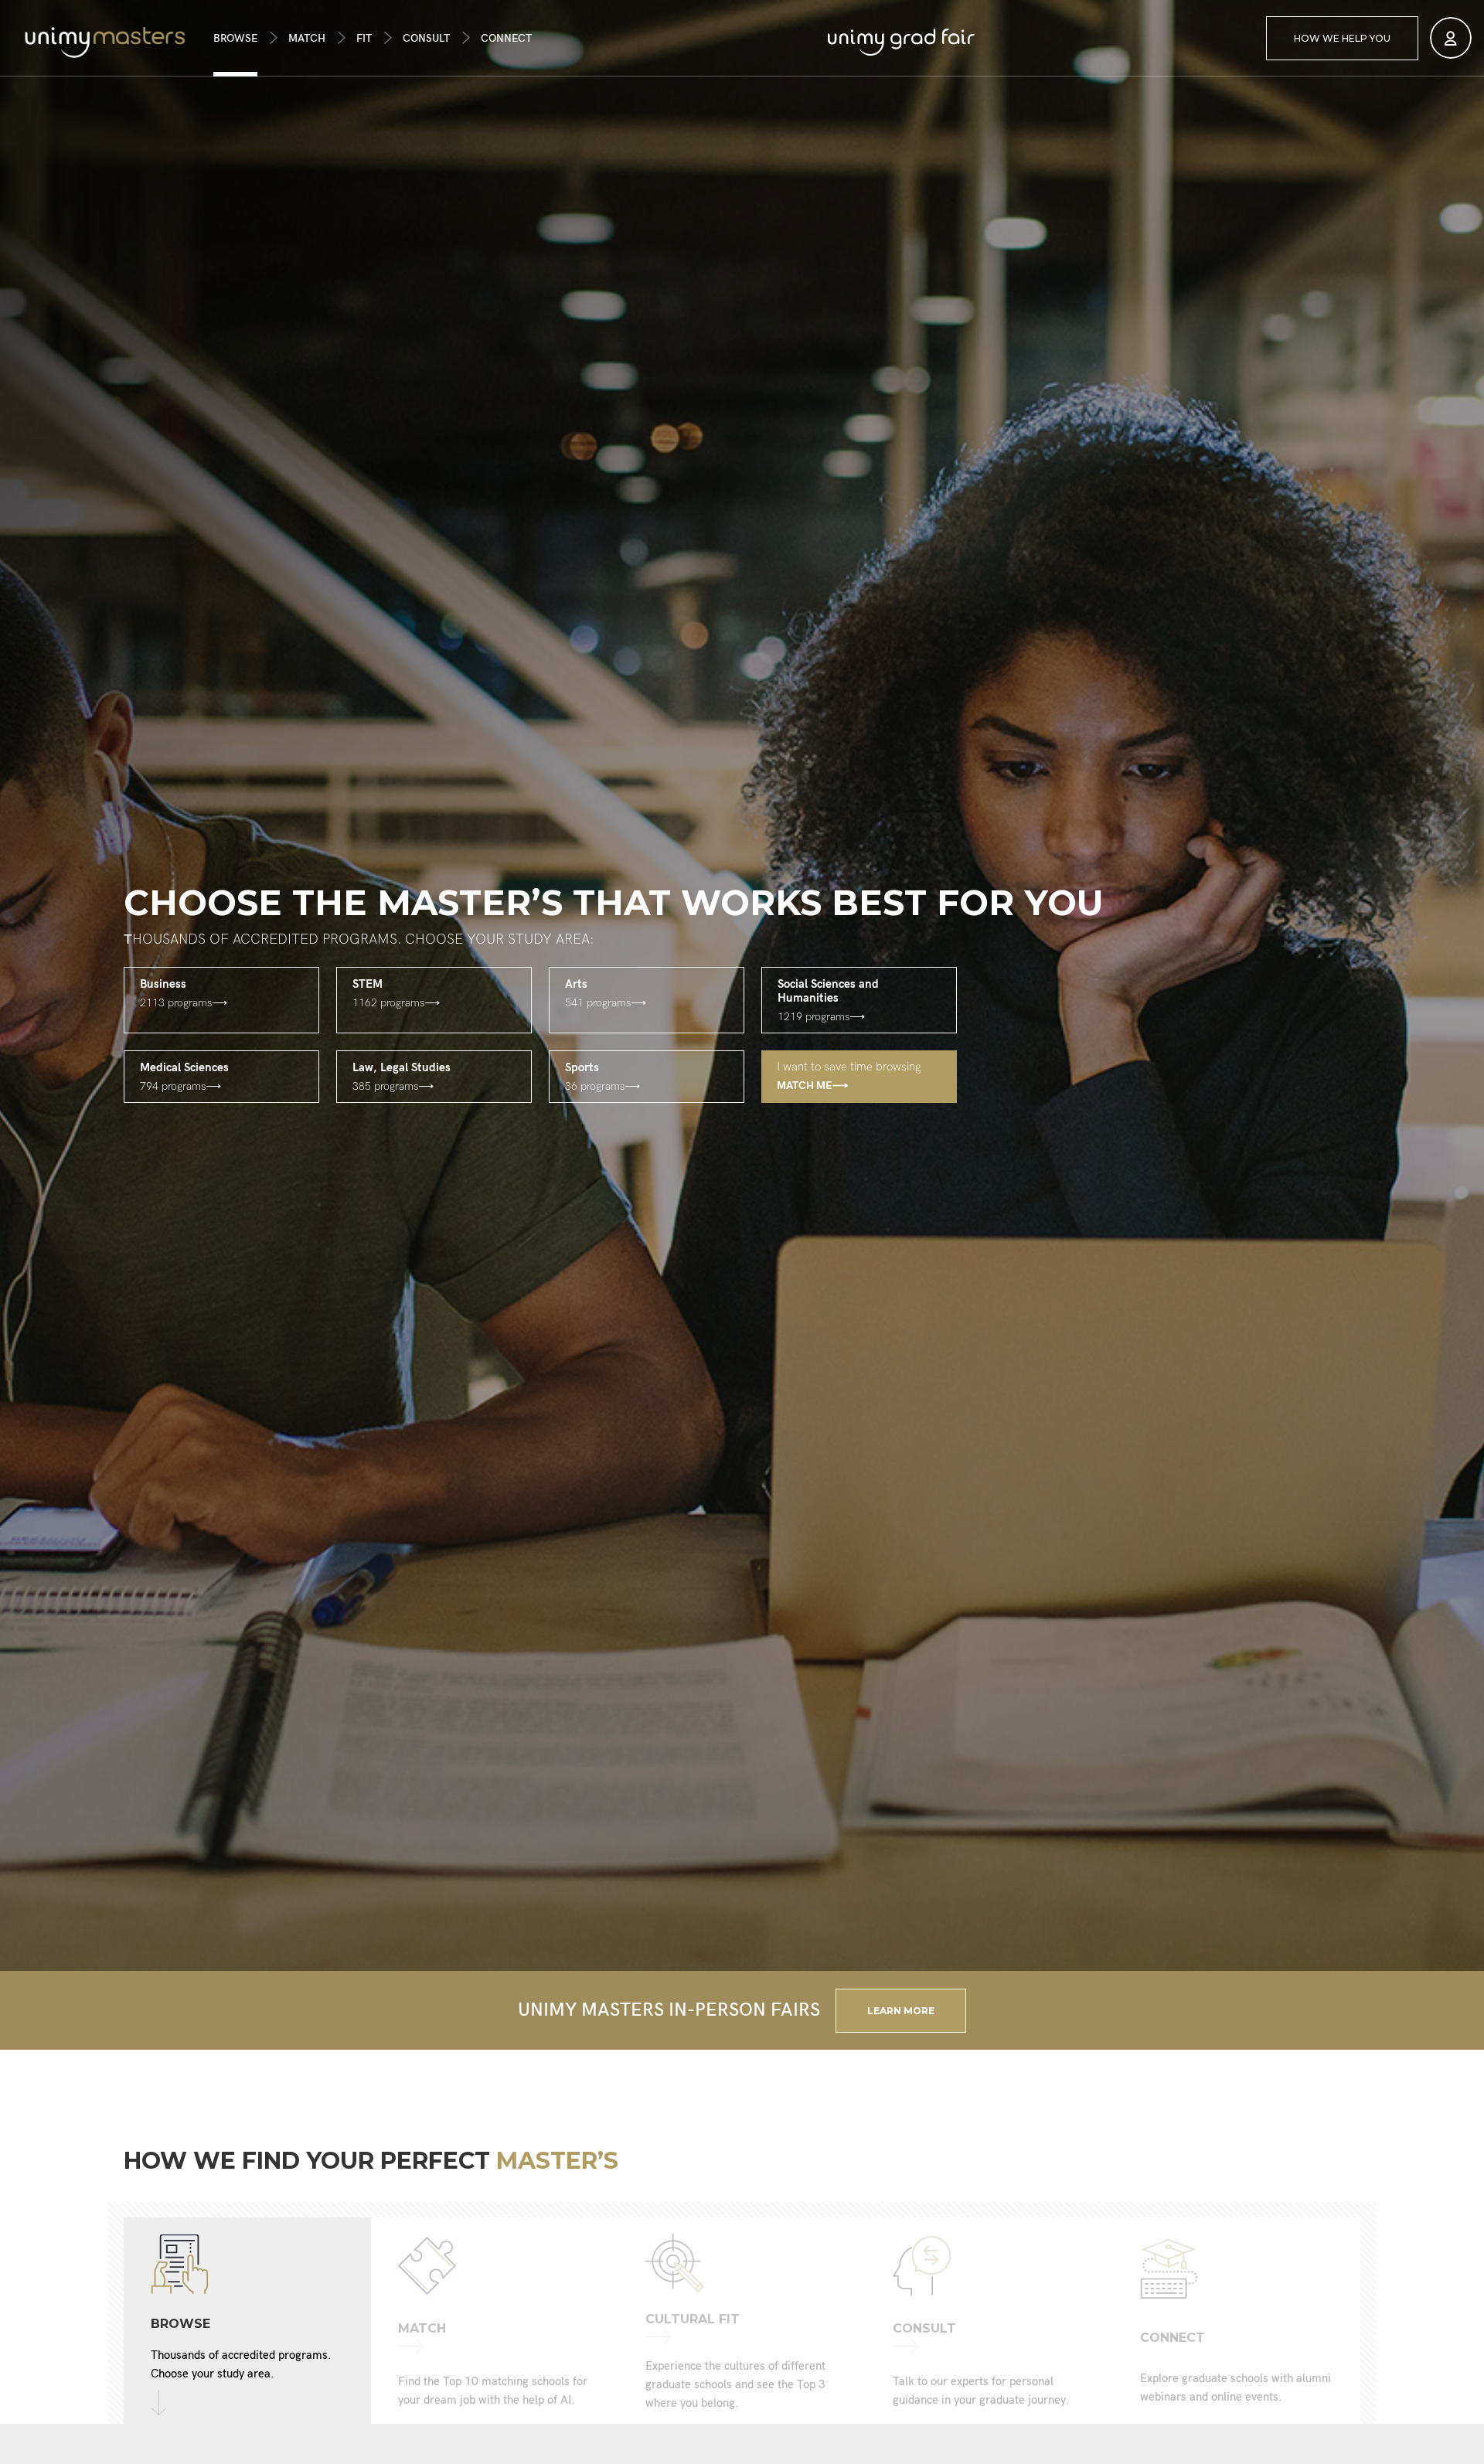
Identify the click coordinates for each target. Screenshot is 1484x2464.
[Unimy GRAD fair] (901, 42)
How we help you (1342, 38)
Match (307, 38)
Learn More (901, 2011)
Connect (506, 38)
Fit (364, 38)
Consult (426, 38)
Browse (235, 38)
